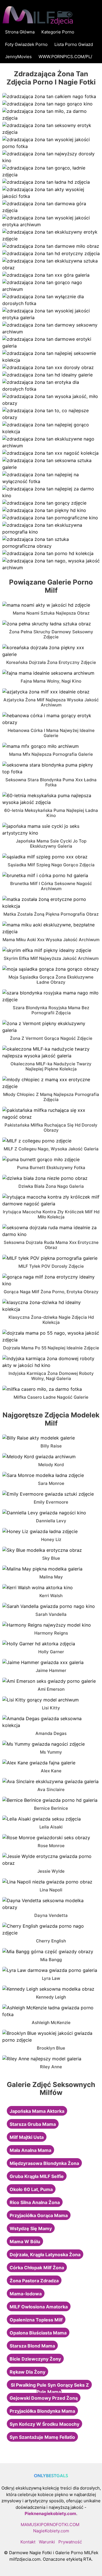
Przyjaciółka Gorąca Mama (39, 2215)
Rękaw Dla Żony (27, 2372)
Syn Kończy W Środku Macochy (44, 2424)
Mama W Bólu (25, 2241)
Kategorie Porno (58, 32)
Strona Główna (20, 32)
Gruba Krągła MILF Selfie (37, 2176)
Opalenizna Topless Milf (36, 2320)
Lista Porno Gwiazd (74, 44)
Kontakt (28, 2542)
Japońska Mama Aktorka (37, 2111)
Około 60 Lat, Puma (31, 2189)
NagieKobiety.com (51, 2531)
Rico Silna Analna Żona (35, 2202)
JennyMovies (18, 57)
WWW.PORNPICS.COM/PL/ (65, 57)
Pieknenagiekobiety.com (50, 2513)
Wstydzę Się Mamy (31, 2228)
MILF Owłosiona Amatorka (39, 2307)
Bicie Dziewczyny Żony (35, 2359)
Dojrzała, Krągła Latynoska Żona (45, 2255)
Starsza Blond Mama (32, 2346)
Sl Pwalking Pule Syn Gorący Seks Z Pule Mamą (50, 2388)
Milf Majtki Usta (27, 2137)
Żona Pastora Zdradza (34, 2281)
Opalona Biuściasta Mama (38, 2333)
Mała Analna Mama (30, 2150)
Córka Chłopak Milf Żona (37, 2268)
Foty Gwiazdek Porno (26, 44)
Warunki (47, 2542)
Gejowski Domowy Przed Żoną (44, 2398)
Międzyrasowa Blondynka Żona (44, 2163)
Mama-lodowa (26, 2294)
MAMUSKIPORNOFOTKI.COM (50, 2525)
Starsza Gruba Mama (33, 2124)
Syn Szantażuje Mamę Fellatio (42, 2437)
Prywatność (70, 2542)
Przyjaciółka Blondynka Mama (42, 2411)
